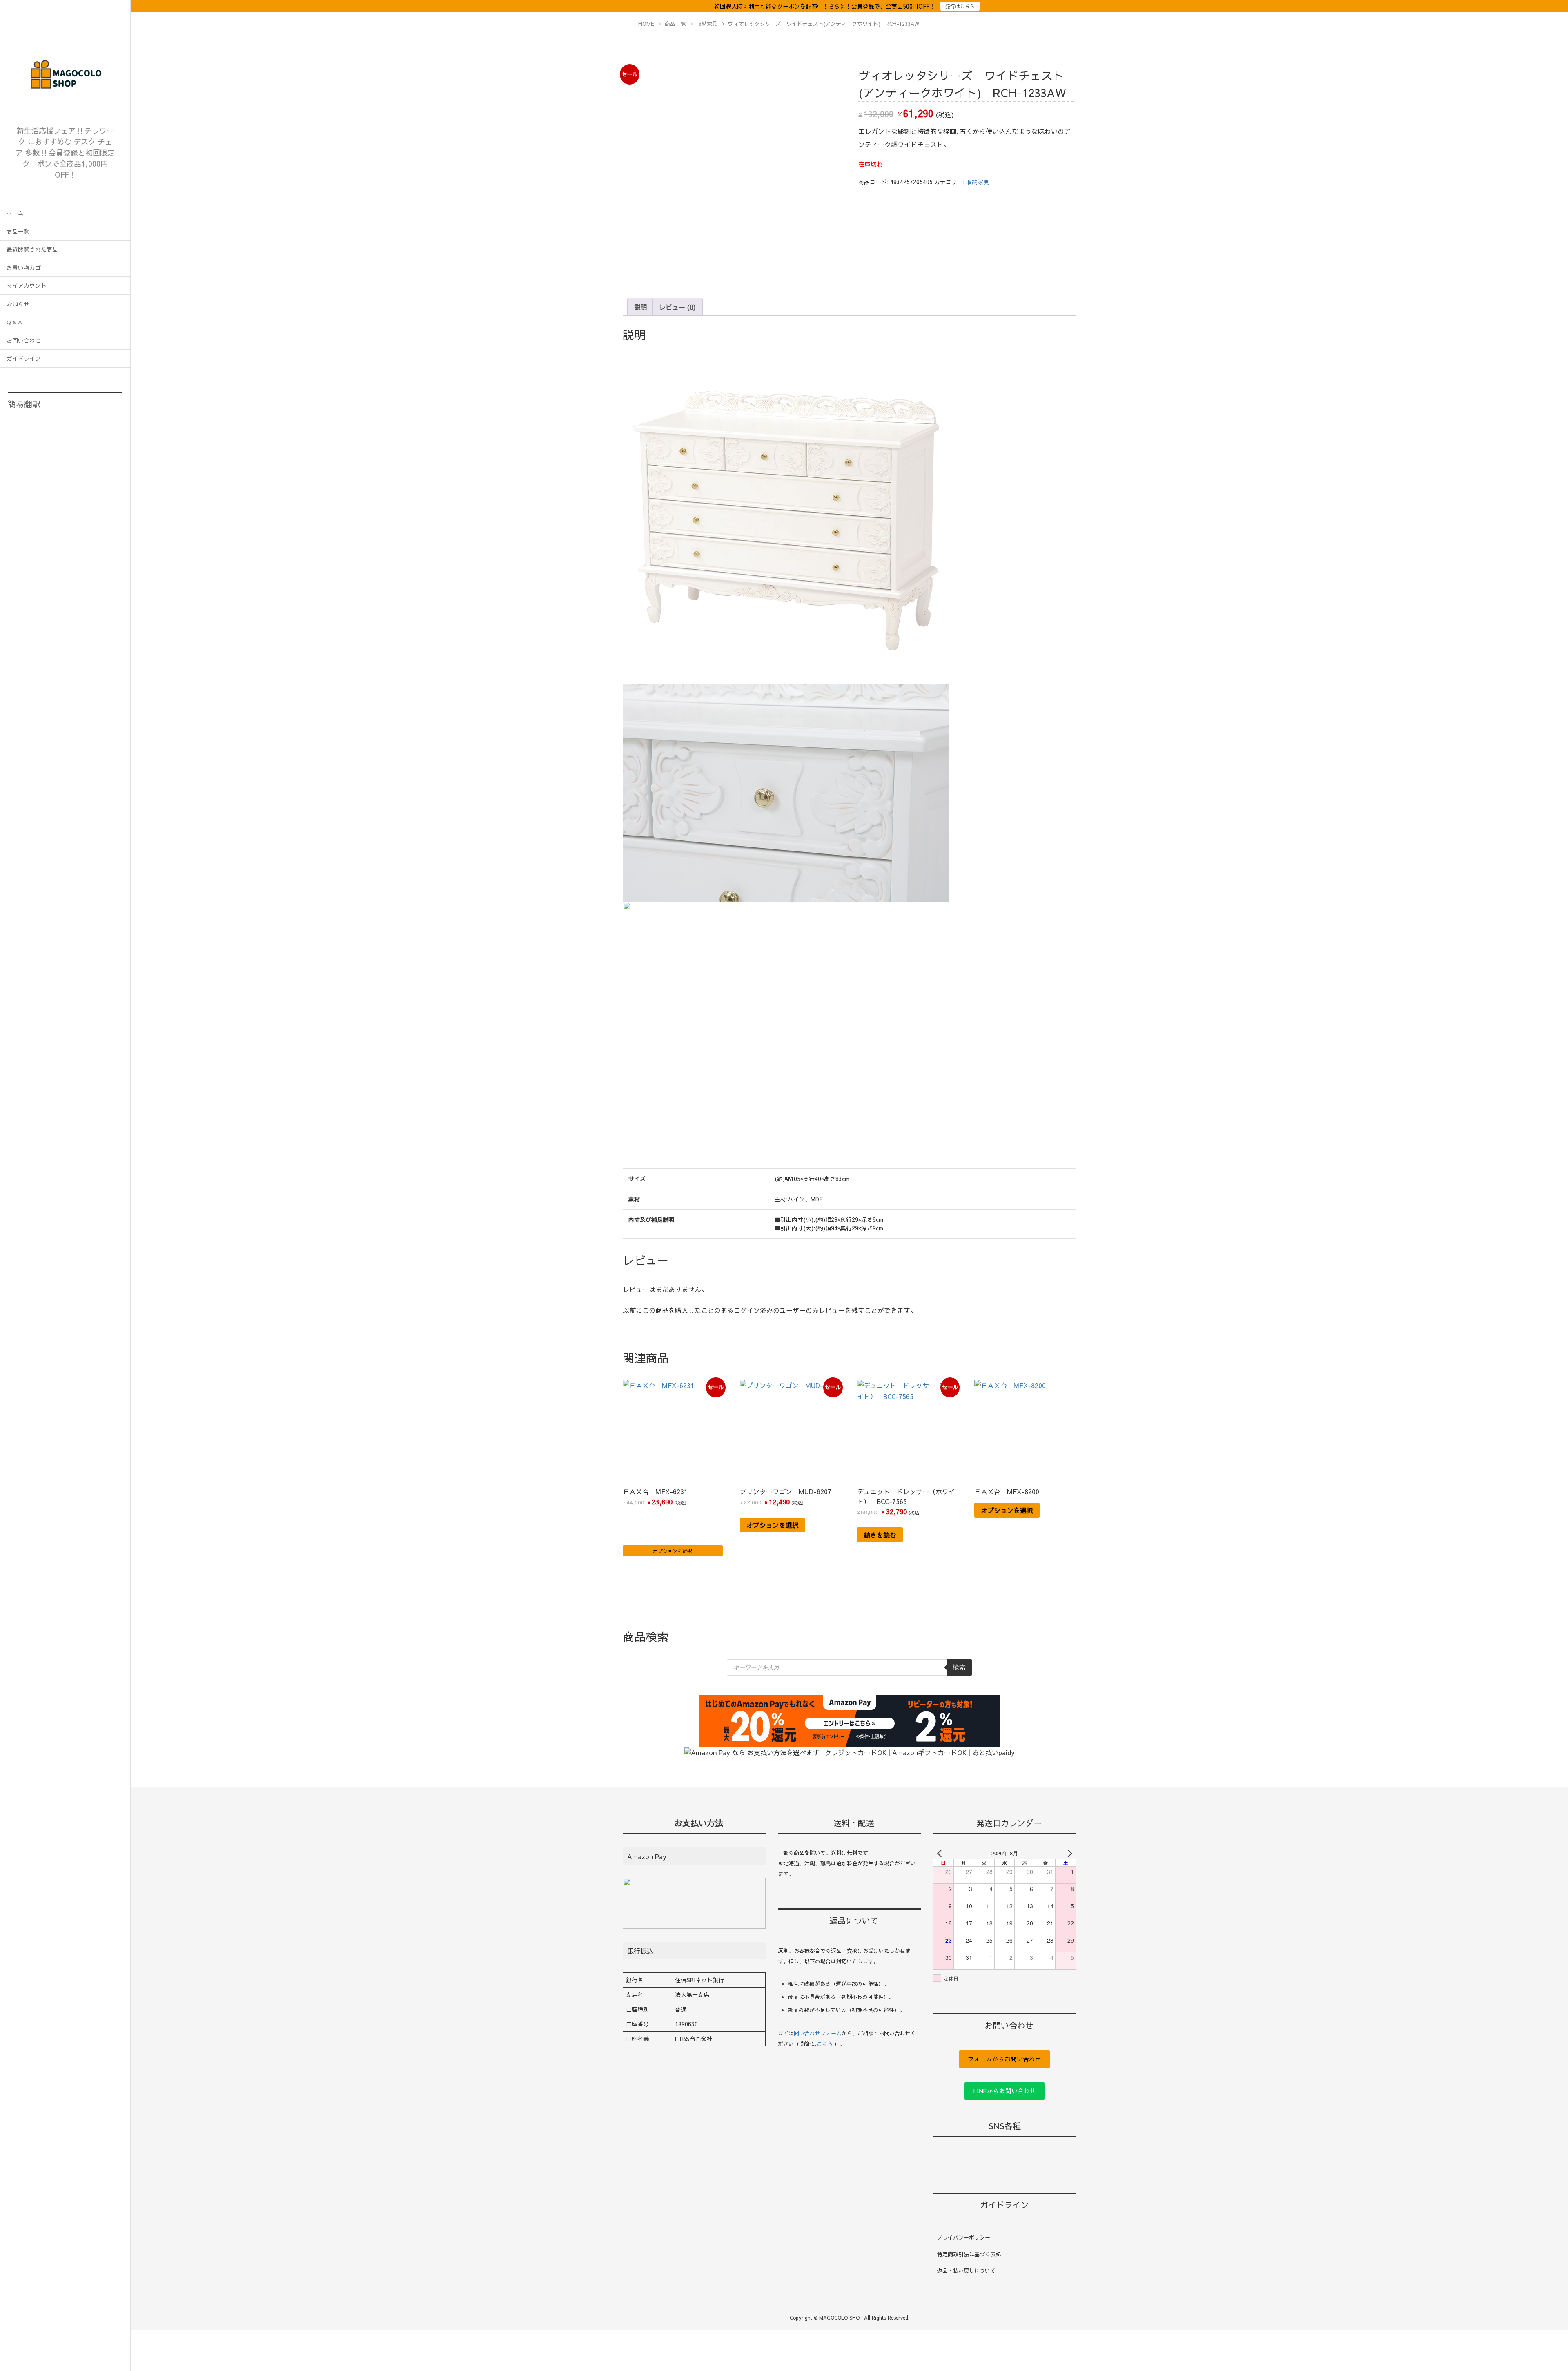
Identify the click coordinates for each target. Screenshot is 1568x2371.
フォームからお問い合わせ (1004, 2059)
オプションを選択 (673, 1551)
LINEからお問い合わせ (1005, 2091)
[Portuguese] (60, 456)
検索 (959, 1667)
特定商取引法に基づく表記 (969, 2254)
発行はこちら (960, 6)
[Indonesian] (82, 439)
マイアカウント (27, 286)
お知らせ (18, 304)
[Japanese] (103, 439)
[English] (39, 439)
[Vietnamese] (103, 456)
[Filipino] (60, 439)
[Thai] (82, 456)
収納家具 (978, 182)
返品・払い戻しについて (966, 2271)
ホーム (15, 213)
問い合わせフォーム (818, 2033)
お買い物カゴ (24, 268)
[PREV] (941, 1853)
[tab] (641, 307)
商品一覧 (18, 231)
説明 (641, 307)
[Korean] (18, 456)
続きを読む (880, 1535)
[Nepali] (39, 456)
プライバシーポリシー (964, 2237)
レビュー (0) (677, 307)
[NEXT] (1068, 1853)
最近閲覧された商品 (32, 249)
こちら (825, 2044)
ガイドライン (24, 358)
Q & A (14, 322)
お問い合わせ (24, 340)
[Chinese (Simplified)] (18, 439)
